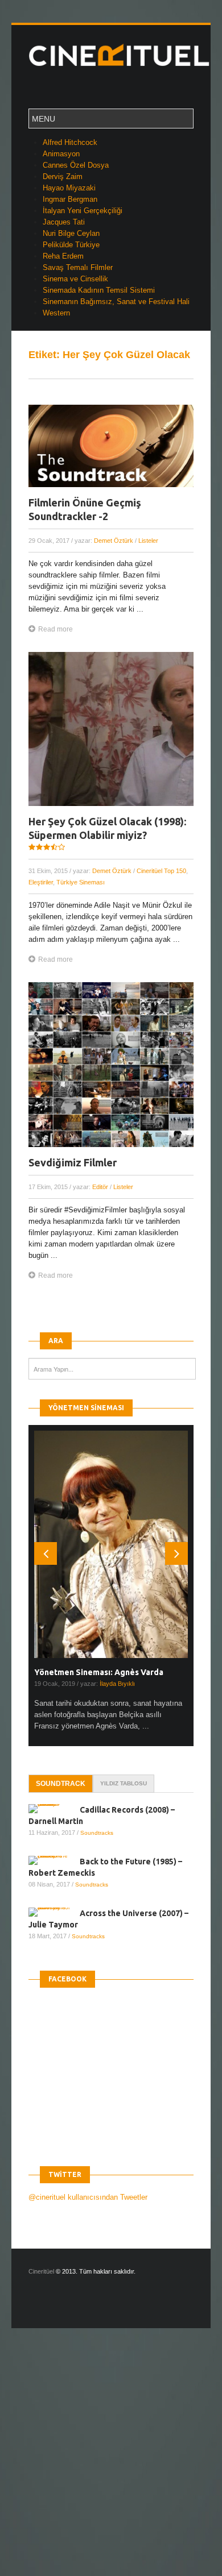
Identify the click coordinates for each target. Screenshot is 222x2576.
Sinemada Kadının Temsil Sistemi (99, 290)
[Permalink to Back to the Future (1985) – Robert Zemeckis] (54, 1860)
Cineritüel (41, 2271)
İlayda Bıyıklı (117, 1684)
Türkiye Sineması (81, 882)
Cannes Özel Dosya (76, 165)
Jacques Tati (64, 222)
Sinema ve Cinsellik (75, 279)
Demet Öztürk (114, 541)
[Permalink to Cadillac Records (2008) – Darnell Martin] (54, 1809)
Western (56, 313)
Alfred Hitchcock (70, 142)
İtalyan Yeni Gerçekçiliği (83, 211)
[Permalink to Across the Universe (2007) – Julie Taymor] (54, 1912)
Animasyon (61, 154)
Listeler (148, 541)
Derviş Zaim (63, 176)
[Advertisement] (111, 2462)
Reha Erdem (63, 256)
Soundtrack (61, 1784)
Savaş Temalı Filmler (78, 267)
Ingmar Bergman (70, 199)
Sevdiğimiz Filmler (73, 1162)
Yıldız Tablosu (124, 1783)
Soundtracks (97, 1833)
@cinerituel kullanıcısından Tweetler (88, 2197)
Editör (100, 1187)
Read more (55, 629)
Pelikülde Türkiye (71, 245)
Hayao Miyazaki (69, 188)
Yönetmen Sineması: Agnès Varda (99, 1672)
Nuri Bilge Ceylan (71, 233)
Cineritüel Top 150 (161, 871)
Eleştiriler (41, 882)
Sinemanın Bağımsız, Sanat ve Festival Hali (116, 302)
